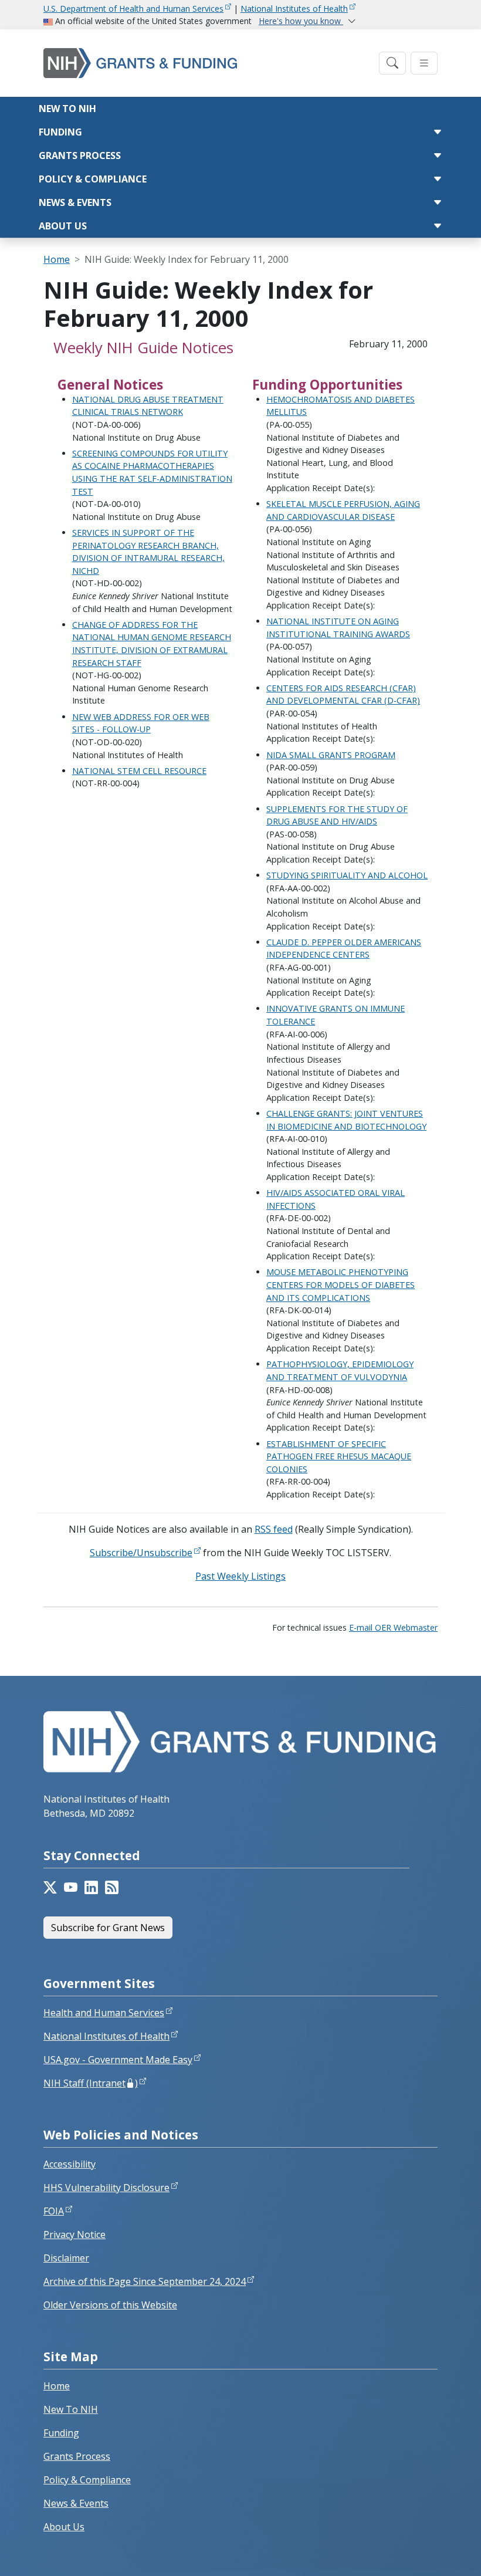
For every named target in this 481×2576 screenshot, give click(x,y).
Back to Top (429, 2553)
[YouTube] (71, 1888)
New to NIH (67, 109)
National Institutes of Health (294, 9)
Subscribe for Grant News (108, 1928)
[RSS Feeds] (112, 1888)
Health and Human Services (104, 2013)
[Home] (208, 63)
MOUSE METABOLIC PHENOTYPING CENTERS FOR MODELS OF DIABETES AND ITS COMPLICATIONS (341, 1284)
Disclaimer (66, 2258)
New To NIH (71, 2409)
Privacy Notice (74, 2234)
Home (57, 259)
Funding (60, 132)
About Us (63, 226)
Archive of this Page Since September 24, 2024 (145, 2281)
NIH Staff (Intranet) (91, 2083)
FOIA (54, 2211)
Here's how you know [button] (301, 21)
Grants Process (80, 155)
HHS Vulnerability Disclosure (106, 2188)
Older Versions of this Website (110, 2305)
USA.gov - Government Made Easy (118, 2060)
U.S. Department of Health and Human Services (133, 9)
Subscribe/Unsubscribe (141, 1553)
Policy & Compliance (93, 179)
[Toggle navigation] (392, 63)
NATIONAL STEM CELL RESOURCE (139, 771)
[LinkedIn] (91, 1888)
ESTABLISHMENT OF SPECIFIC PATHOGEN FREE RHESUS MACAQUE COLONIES (339, 1456)
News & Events (75, 202)
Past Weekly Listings (240, 1576)
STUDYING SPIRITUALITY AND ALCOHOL (347, 875)
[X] (50, 1888)
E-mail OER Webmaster (393, 1627)
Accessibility (70, 2164)
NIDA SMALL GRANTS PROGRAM (331, 755)
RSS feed (274, 1529)
